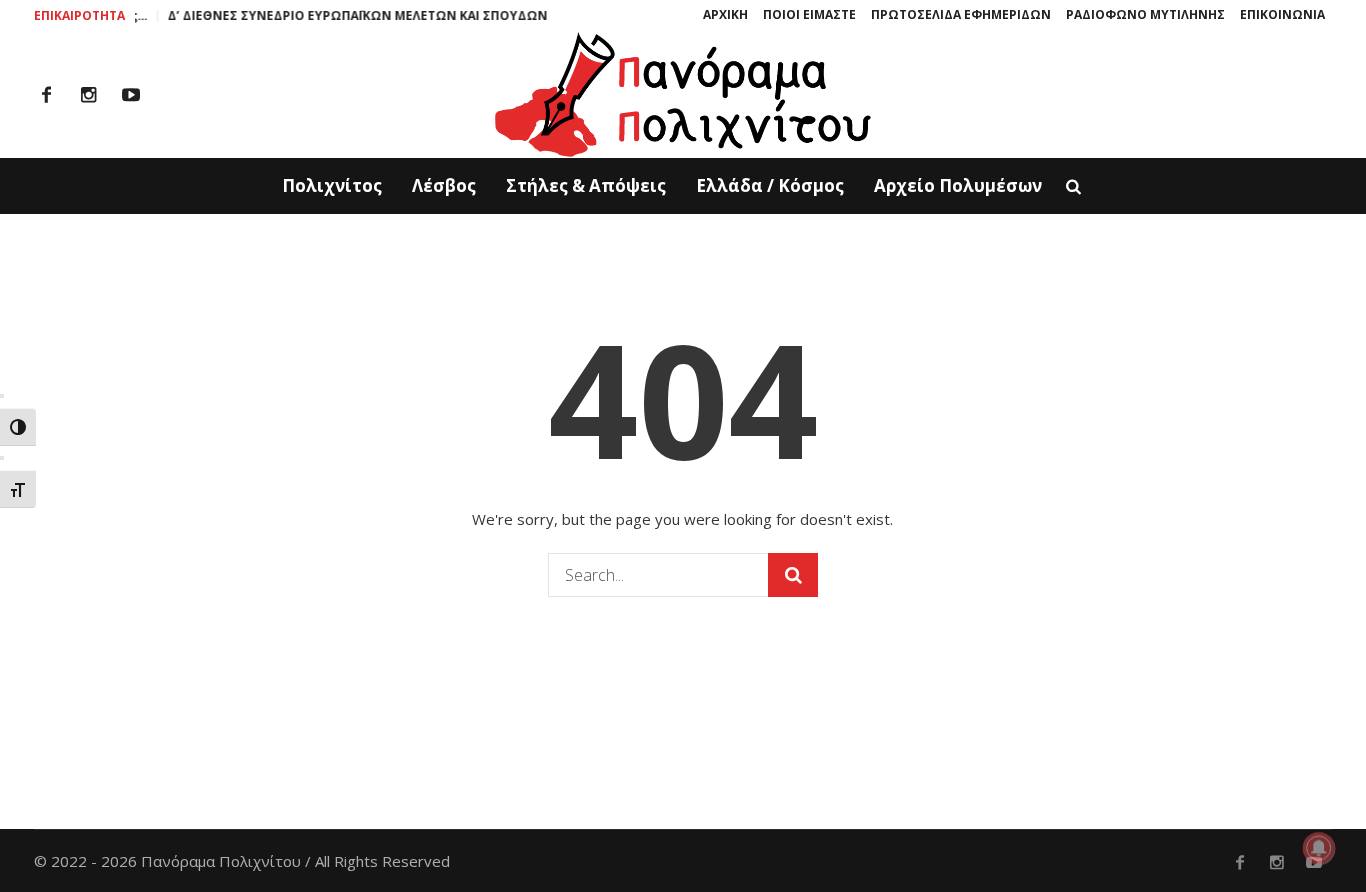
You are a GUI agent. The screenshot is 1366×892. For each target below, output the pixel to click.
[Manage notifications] (1319, 848)
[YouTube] (131, 95)
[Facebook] (47, 95)
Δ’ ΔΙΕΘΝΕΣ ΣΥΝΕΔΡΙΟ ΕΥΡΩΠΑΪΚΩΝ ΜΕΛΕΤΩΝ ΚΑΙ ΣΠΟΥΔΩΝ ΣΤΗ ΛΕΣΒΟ (381, 15)
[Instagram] (89, 95)
